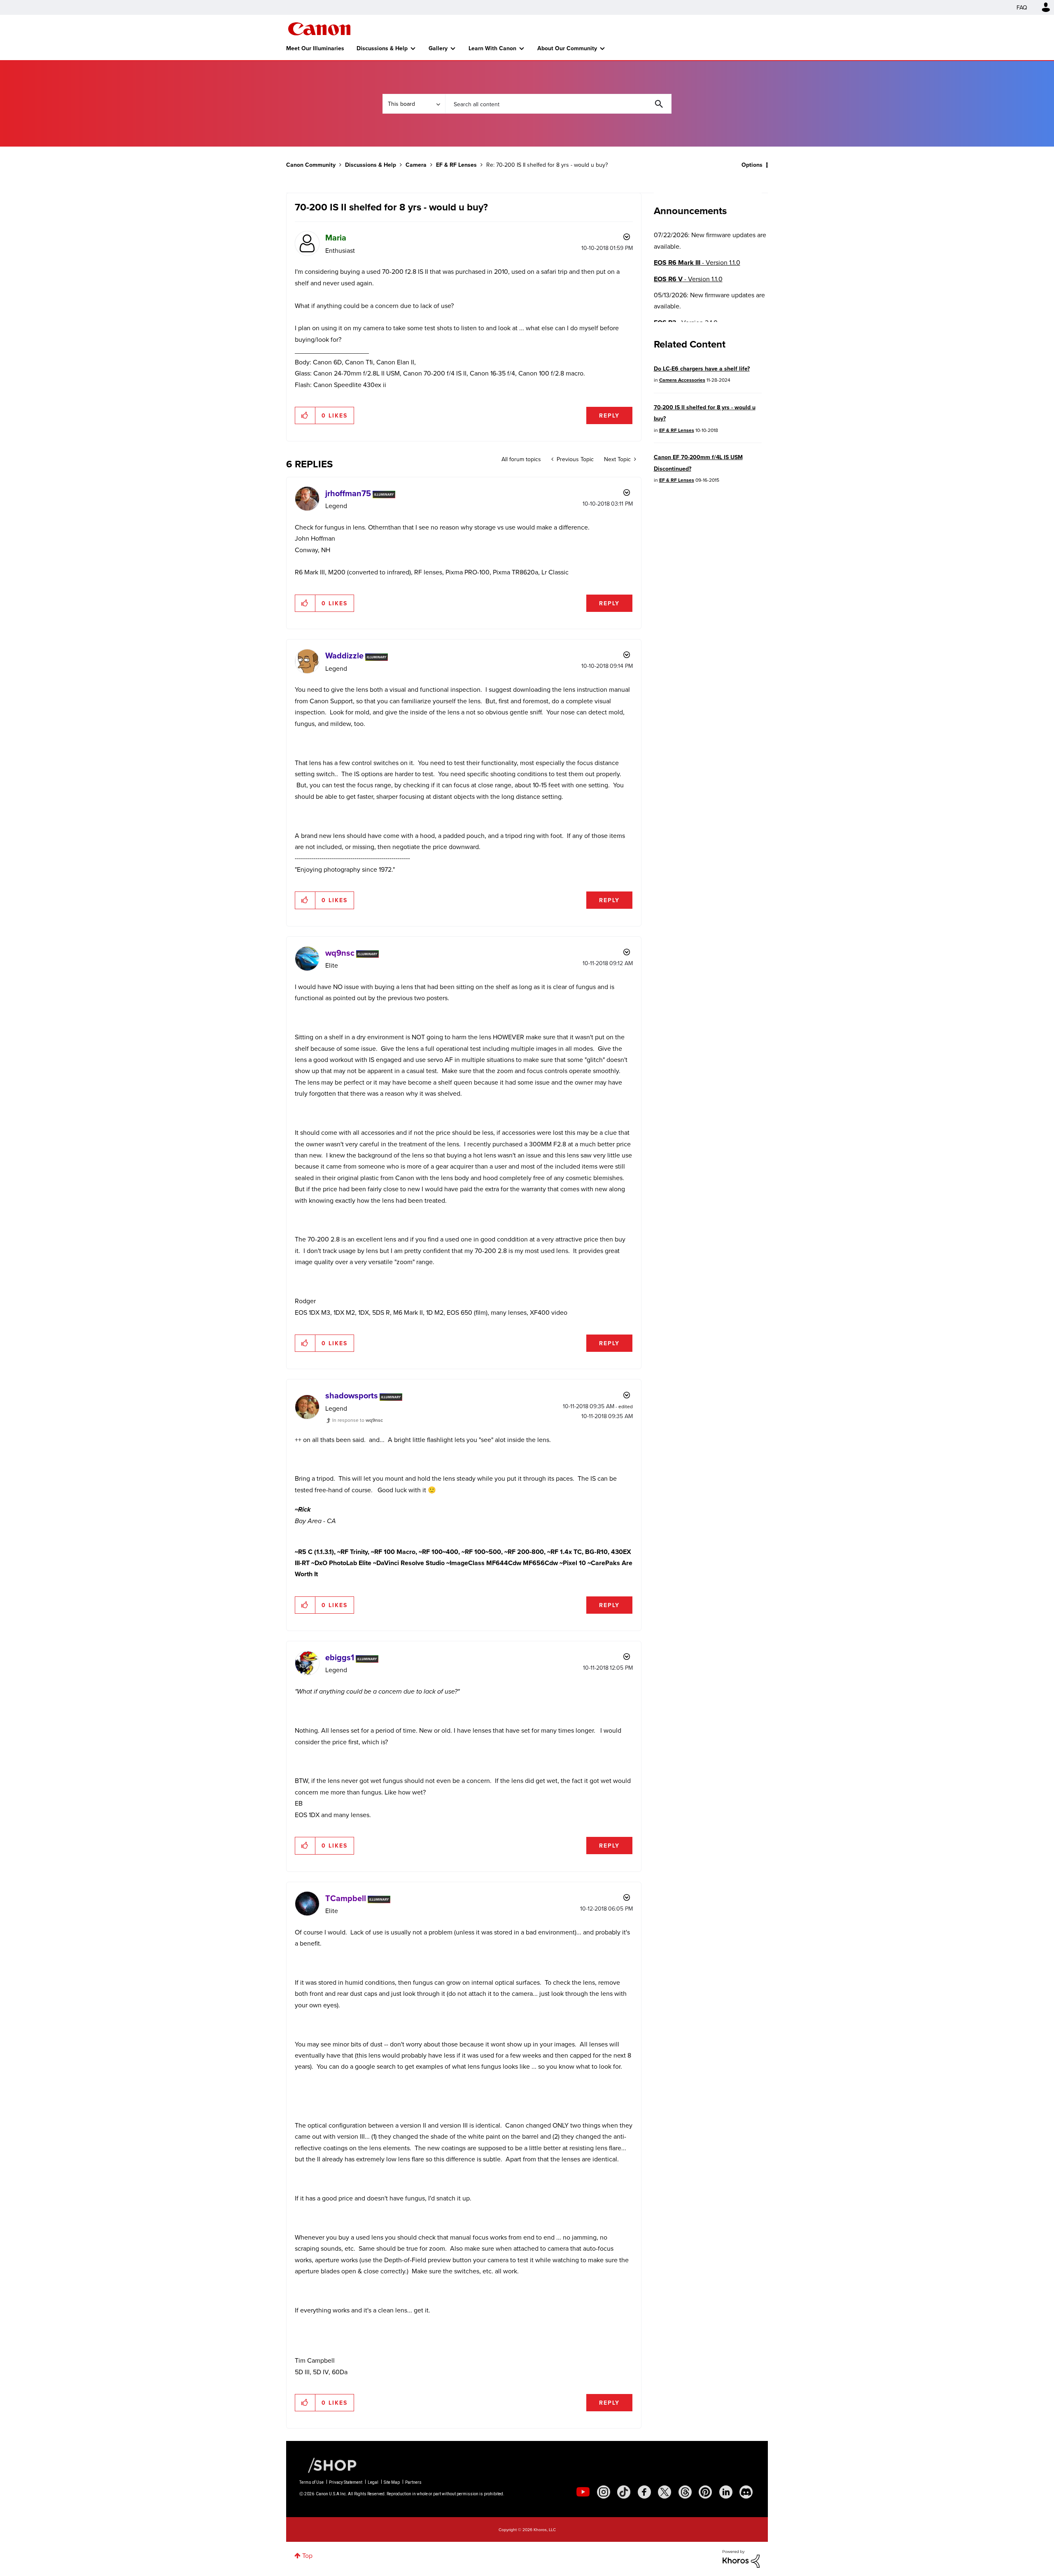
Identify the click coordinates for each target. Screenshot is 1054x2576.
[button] (641, 1220)
